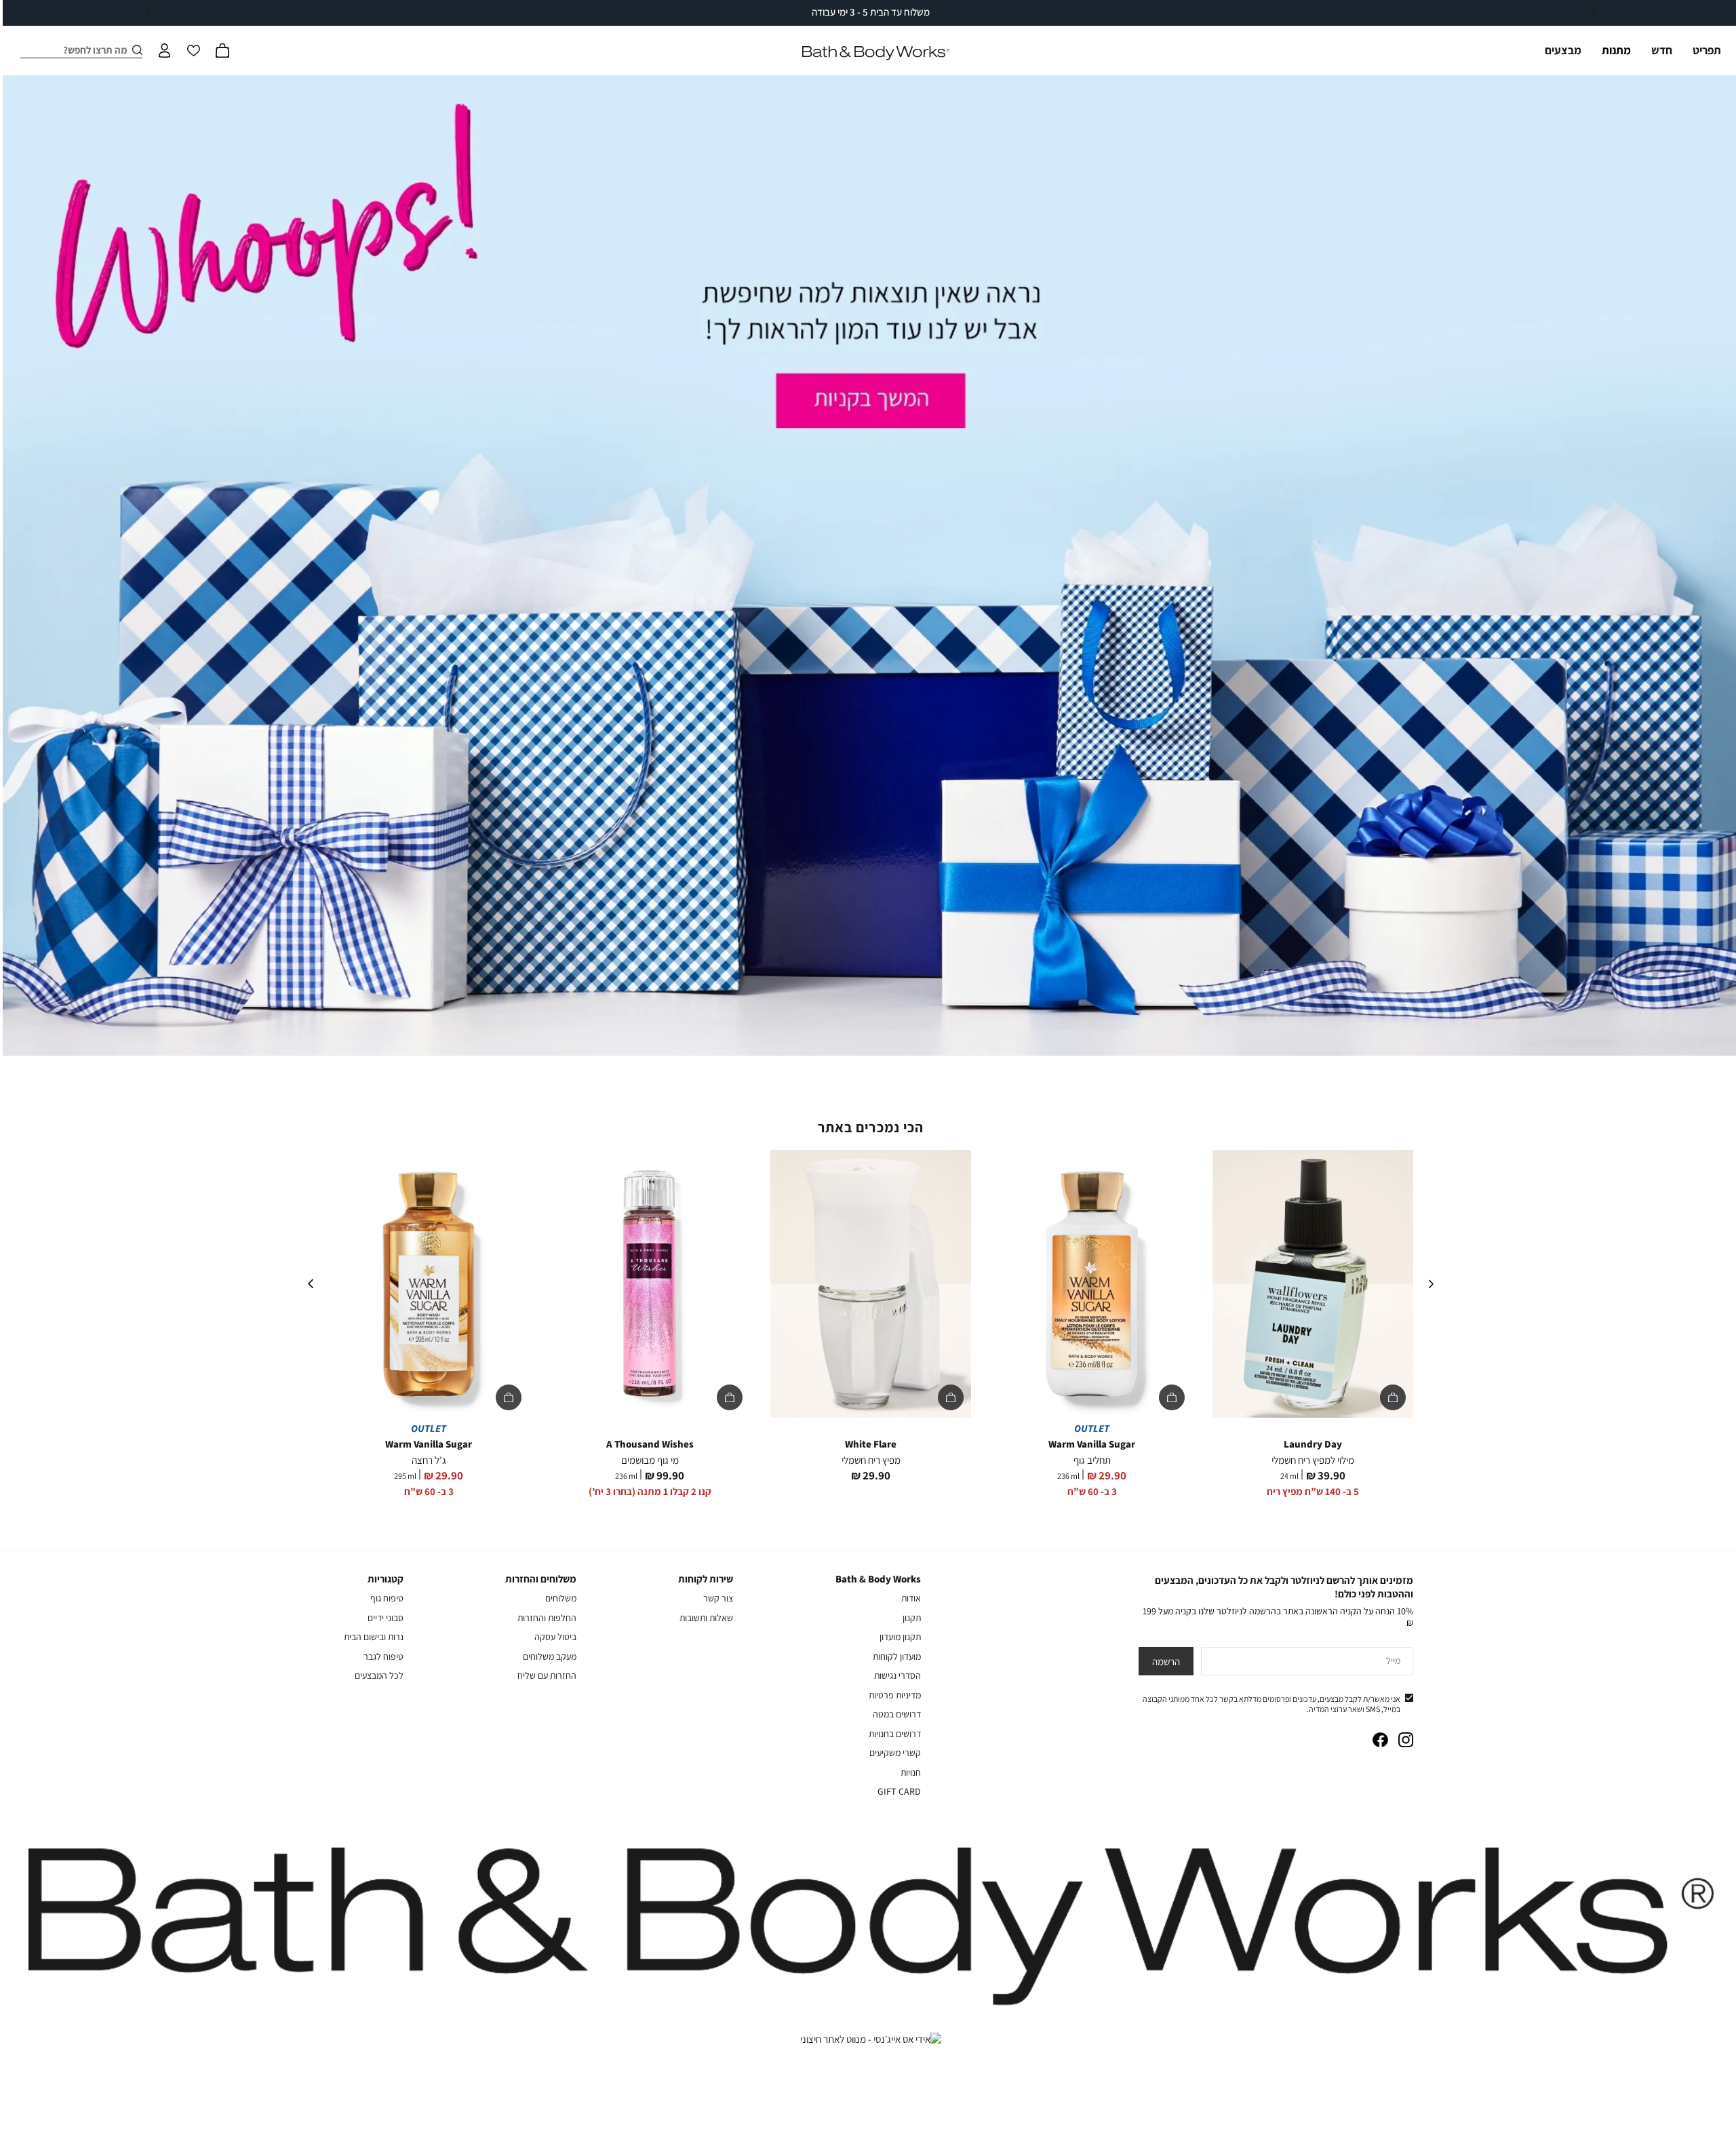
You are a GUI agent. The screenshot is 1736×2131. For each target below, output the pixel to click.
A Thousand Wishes (650, 1444)
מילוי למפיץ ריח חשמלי (1313, 1460)
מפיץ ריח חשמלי (871, 1460)
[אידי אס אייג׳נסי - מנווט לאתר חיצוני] (871, 2039)
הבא (148, 13)
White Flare (871, 1444)
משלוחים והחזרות (541, 1579)
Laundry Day (1313, 1444)
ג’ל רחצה (429, 1460)
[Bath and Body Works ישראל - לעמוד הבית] (876, 53)
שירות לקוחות (706, 1579)
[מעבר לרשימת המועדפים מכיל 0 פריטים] (193, 50)
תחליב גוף (1092, 1460)
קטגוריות (386, 1579)
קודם (1594, 13)
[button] (222, 50)
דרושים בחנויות (895, 1734)
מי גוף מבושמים (650, 1460)
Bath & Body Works (878, 1579)
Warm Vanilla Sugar (1092, 1444)
